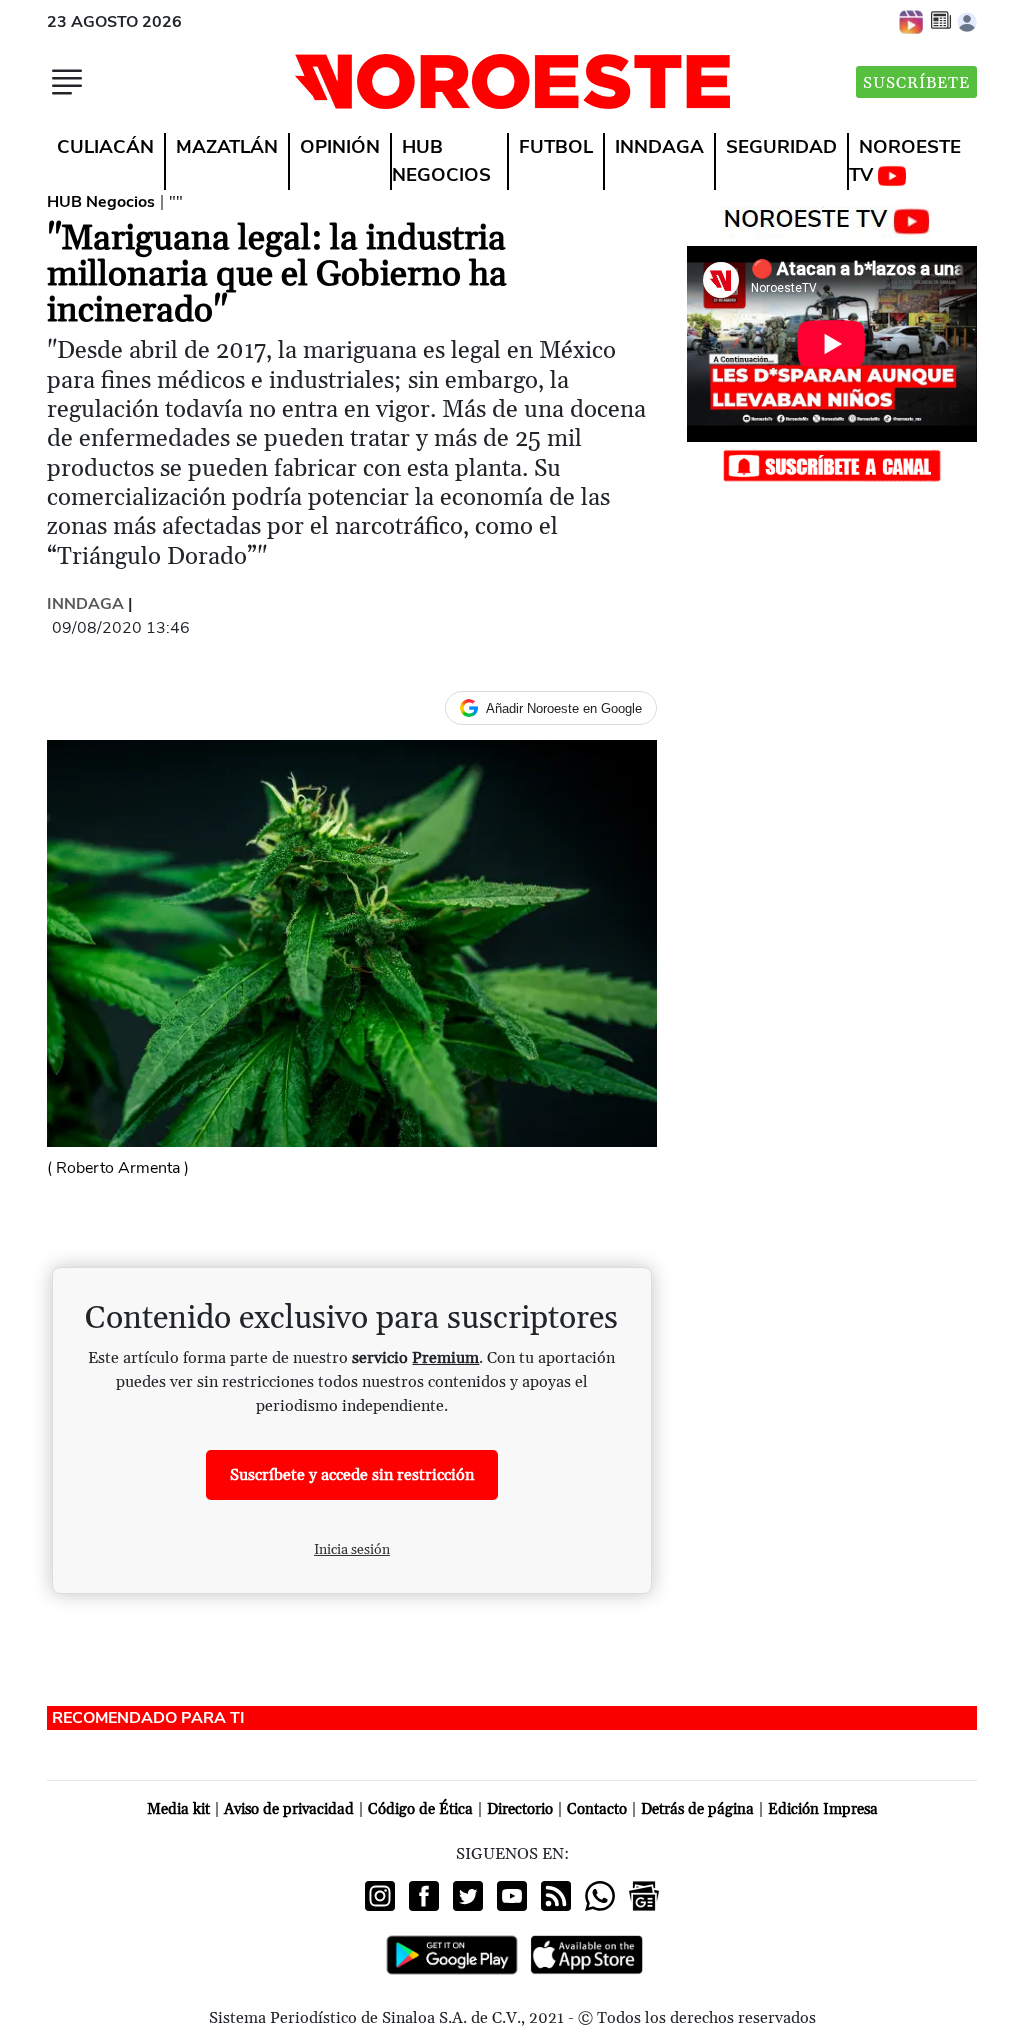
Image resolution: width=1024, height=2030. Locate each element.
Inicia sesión (352, 1550)
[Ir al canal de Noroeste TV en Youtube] (831, 217)
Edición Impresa (823, 1809)
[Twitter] (468, 1896)
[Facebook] (424, 1896)
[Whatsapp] (600, 1896)
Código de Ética (420, 1809)
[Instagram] (380, 1896)
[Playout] (912, 21)
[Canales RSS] (556, 1896)
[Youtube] (512, 1896)
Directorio (520, 1809)
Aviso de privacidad (289, 1809)
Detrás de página (697, 1809)
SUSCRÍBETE (916, 83)
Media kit (178, 1809)
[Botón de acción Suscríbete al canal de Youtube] (832, 465)
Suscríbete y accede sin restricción (352, 1475)
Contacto (597, 1809)
